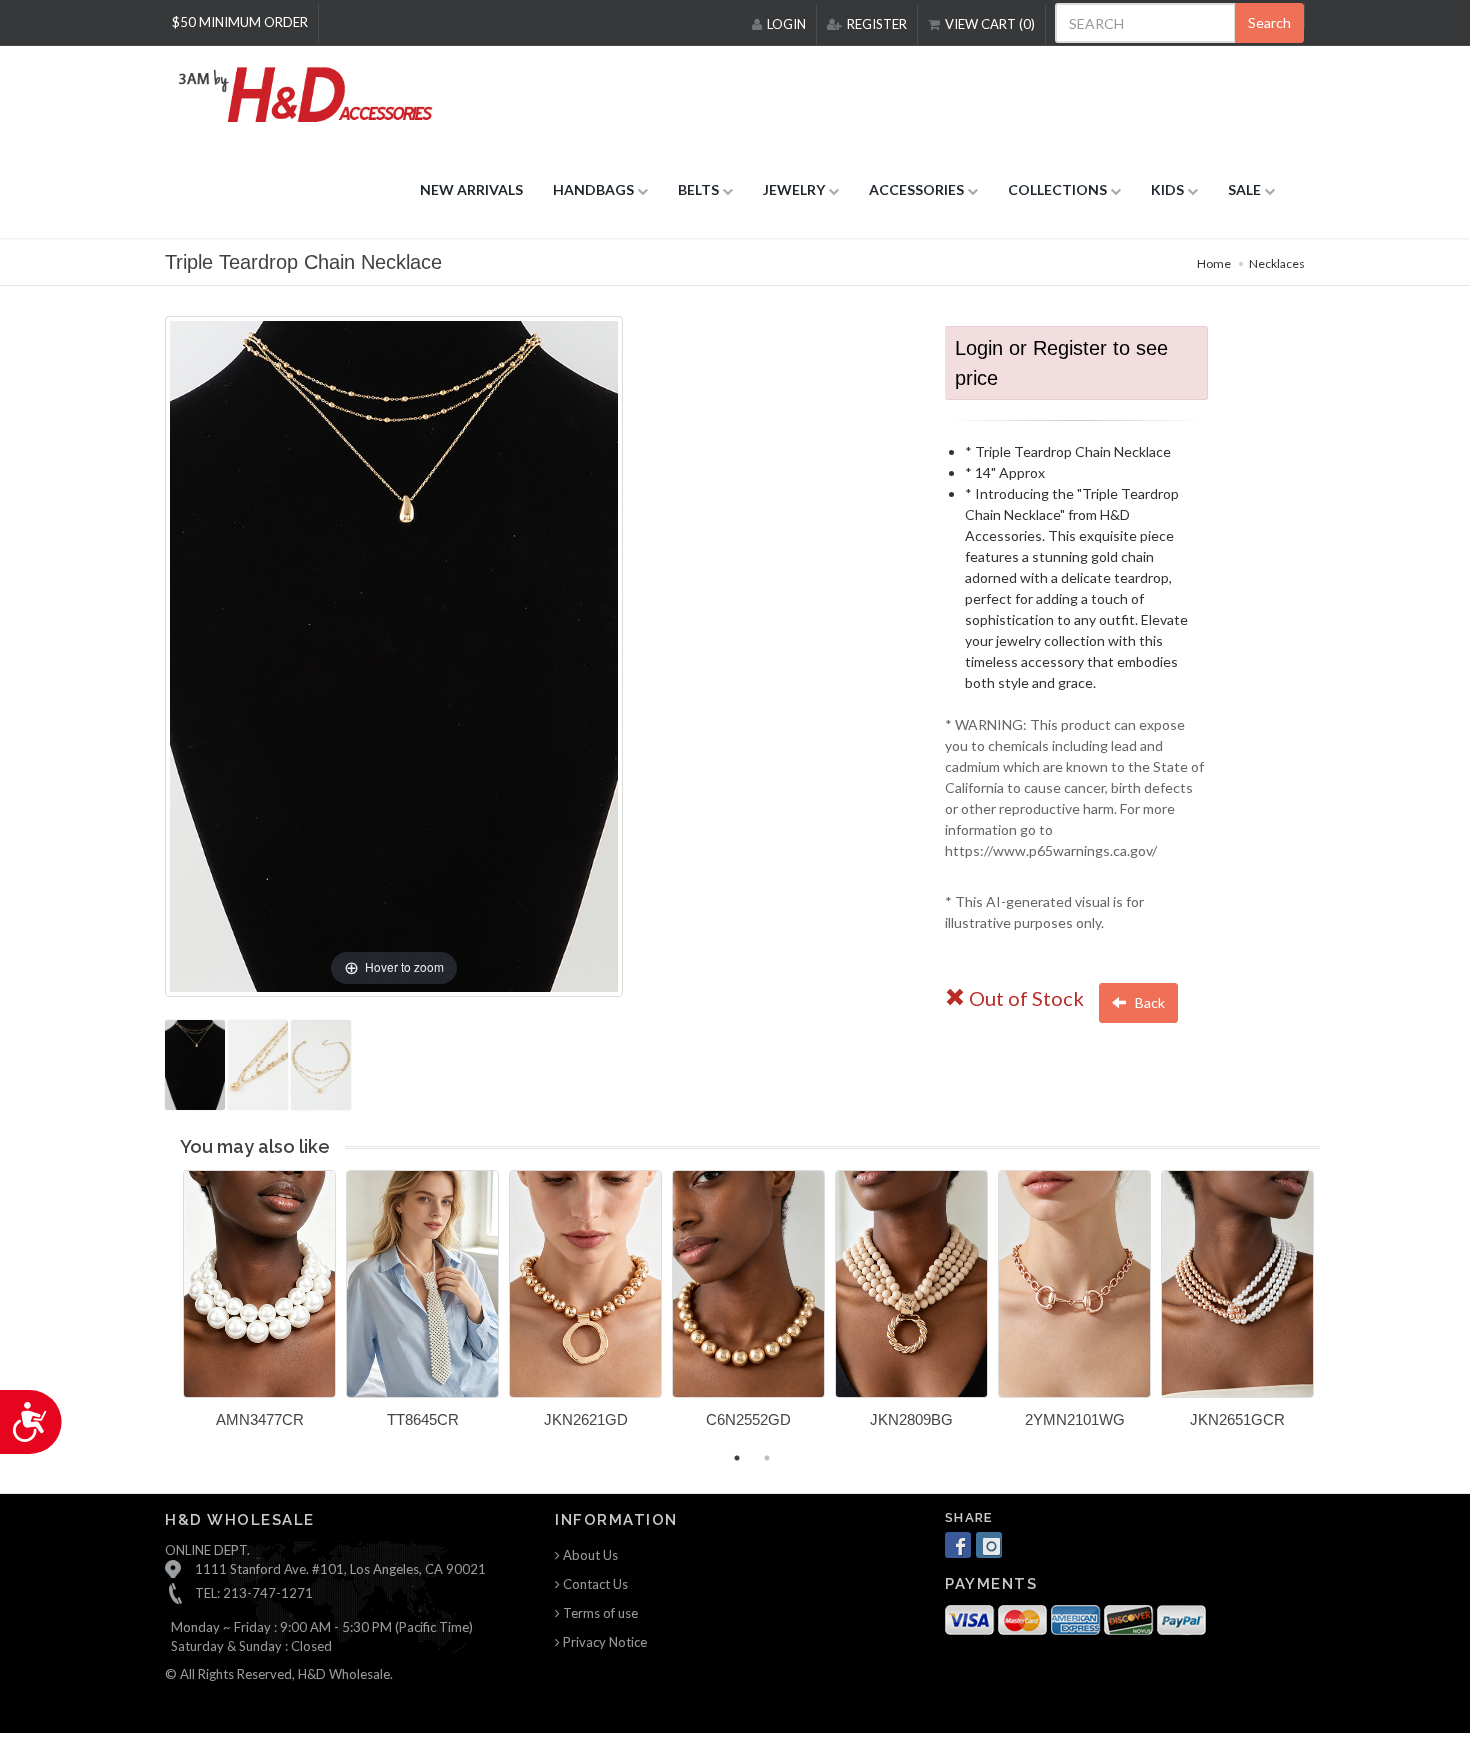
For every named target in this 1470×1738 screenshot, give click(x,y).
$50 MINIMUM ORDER (240, 22)
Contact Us (594, 1584)
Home (1214, 263)
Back (1148, 1002)
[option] (259, 1306)
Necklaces (1277, 263)
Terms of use (599, 1613)
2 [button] (767, 1458)
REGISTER (877, 24)
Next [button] (1335, 1311)
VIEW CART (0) (990, 24)
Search (1269, 22)
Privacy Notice (603, 1642)
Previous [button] (168, 1311)
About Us (589, 1555)
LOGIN (786, 24)
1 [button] (737, 1458)
